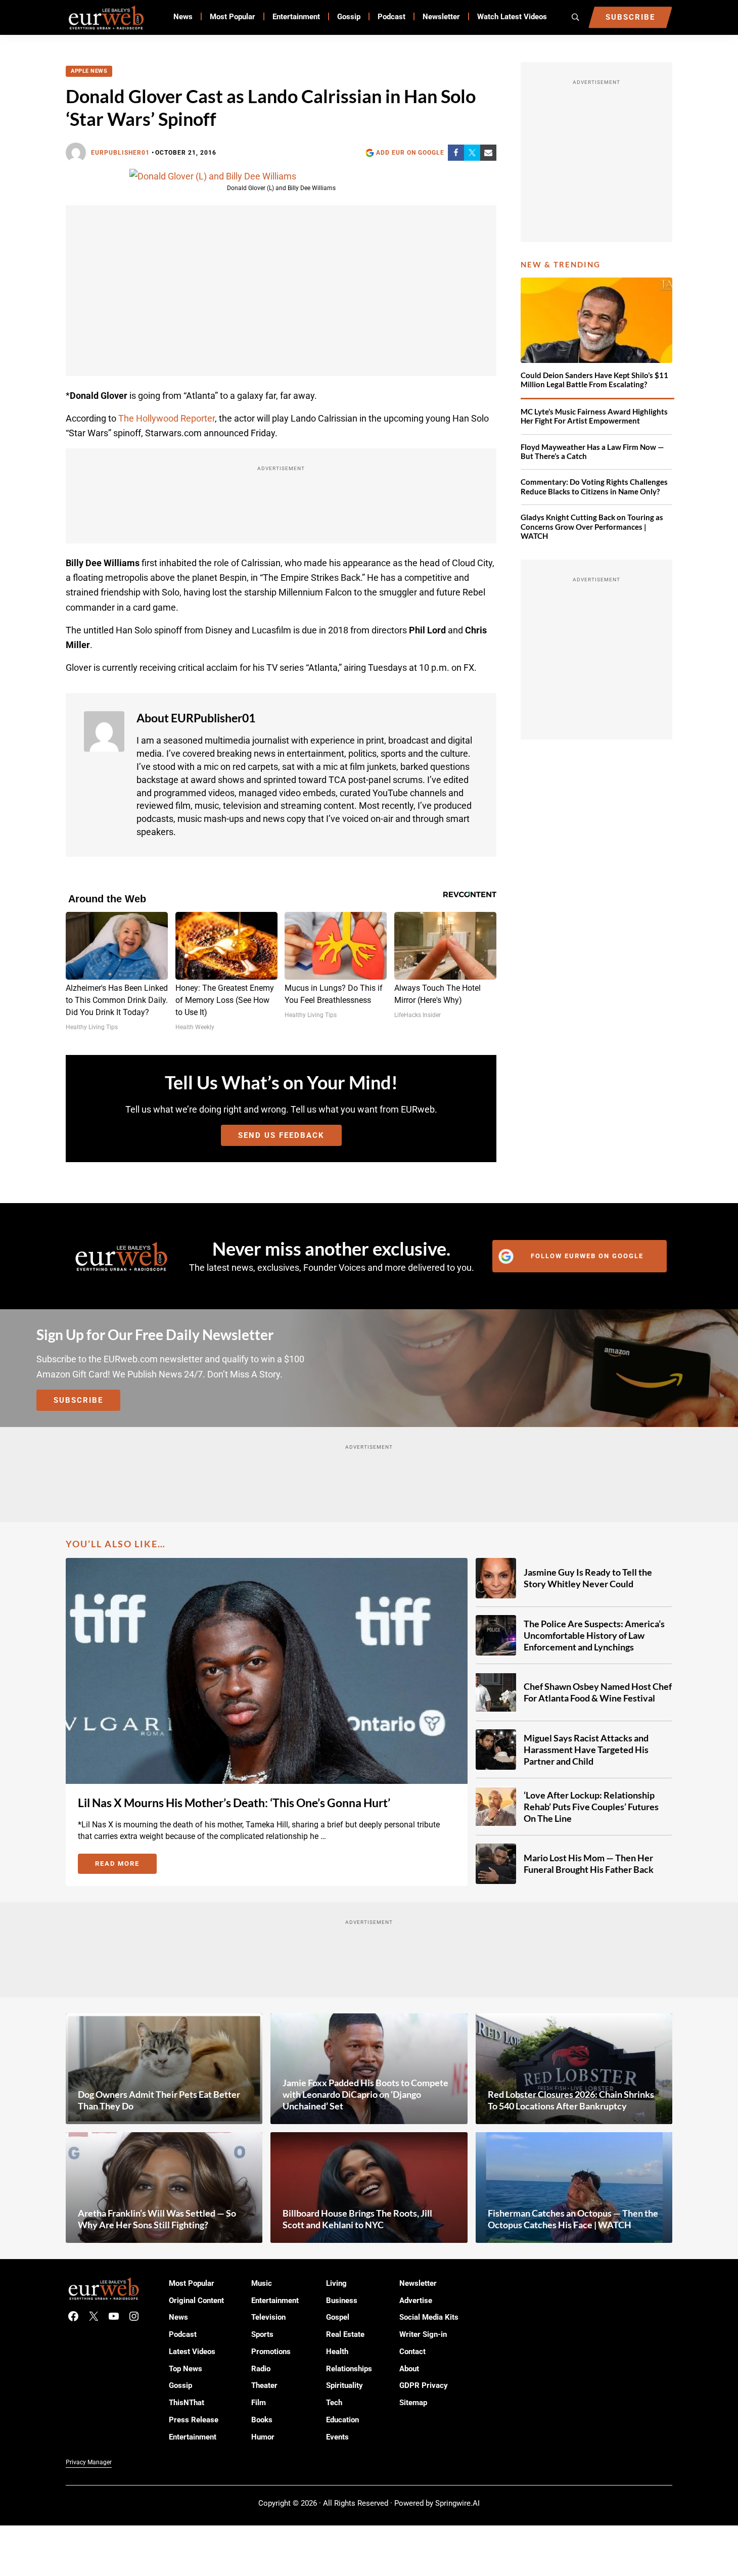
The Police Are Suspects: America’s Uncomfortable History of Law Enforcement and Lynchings (594, 1635)
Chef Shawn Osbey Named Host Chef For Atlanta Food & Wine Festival (598, 1692)
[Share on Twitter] (472, 153)
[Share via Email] (488, 153)
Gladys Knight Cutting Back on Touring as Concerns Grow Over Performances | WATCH (592, 527)
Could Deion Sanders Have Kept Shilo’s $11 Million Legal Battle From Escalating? (594, 380)
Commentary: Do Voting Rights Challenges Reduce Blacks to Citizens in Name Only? (594, 487)
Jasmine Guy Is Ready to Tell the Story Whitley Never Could (588, 1578)
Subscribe (78, 1400)
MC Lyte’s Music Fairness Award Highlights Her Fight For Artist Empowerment (594, 416)
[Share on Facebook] (456, 153)
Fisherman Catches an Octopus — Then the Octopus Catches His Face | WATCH (573, 2219)
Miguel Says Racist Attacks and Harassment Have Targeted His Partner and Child (586, 1750)
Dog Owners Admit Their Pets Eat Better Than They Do (159, 2100)
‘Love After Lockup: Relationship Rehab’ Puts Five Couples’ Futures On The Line (591, 1807)
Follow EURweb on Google (587, 1256)
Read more (126, 1865)
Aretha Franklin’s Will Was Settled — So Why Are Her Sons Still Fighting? (157, 2219)
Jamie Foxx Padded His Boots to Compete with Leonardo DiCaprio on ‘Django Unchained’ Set (365, 2094)
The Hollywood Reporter (167, 418)
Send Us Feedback (281, 1135)
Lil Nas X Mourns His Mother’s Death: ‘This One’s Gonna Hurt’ (234, 1803)
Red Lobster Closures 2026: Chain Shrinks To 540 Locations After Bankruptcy (571, 2100)
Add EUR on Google (410, 153)
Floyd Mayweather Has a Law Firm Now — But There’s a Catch (592, 452)
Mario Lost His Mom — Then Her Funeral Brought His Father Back (589, 1864)
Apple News (89, 71)
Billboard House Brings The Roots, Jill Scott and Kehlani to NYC (357, 2219)
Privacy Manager (89, 2462)
